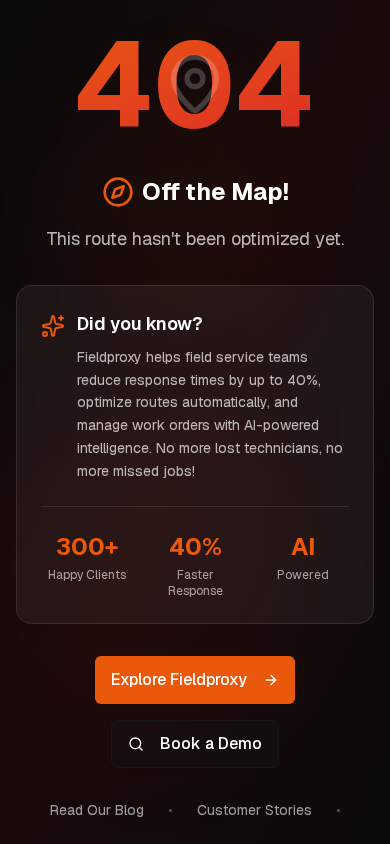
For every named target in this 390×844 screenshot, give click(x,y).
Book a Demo (211, 743)
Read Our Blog (97, 810)
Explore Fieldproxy (179, 679)
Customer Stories (254, 810)
